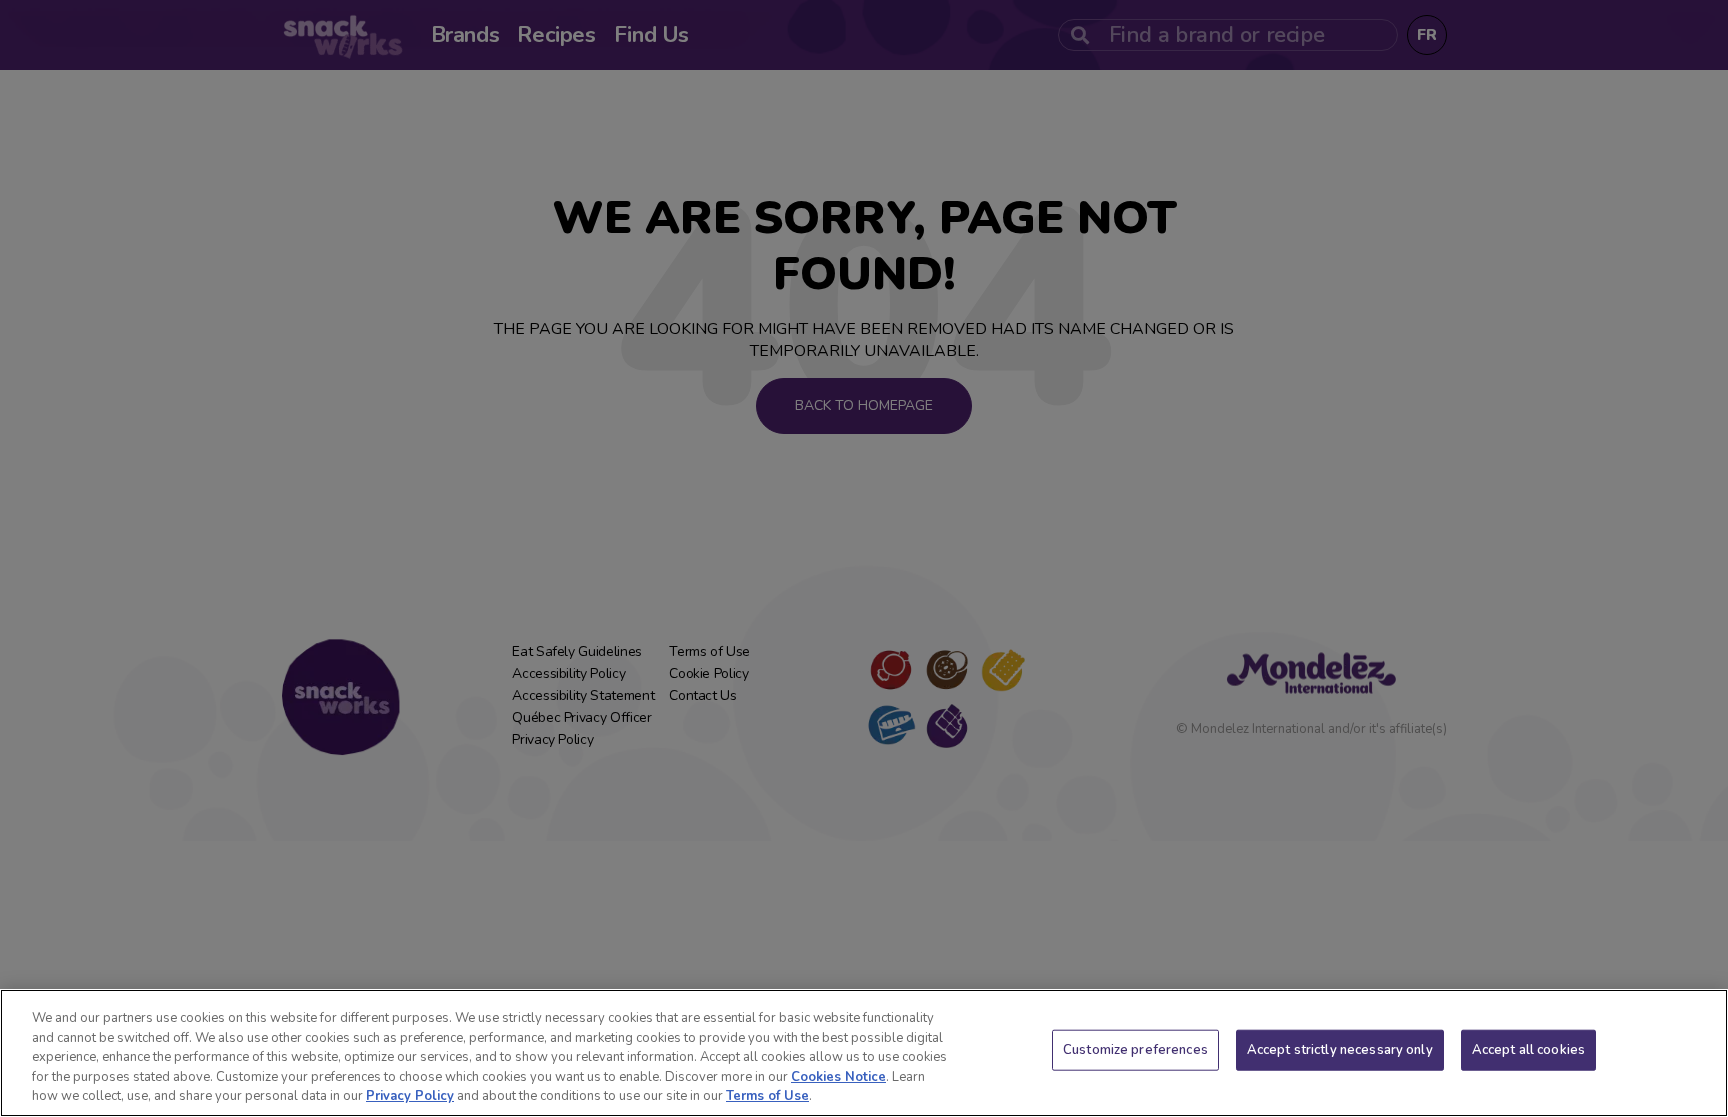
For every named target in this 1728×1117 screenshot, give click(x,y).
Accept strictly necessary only (1340, 1050)
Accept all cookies (1528, 1050)
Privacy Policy (410, 1096)
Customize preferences (1135, 1050)
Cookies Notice (838, 1077)
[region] (864, 1053)
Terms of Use (767, 1096)
